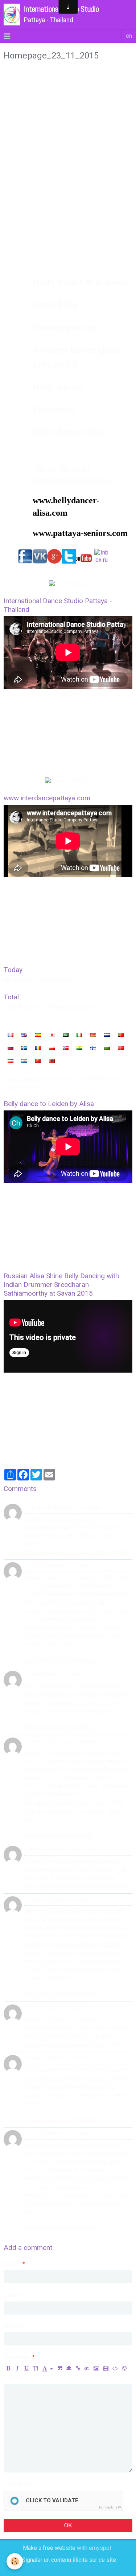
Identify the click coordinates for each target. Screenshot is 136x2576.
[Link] (78, 2368)
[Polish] (52, 1048)
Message (17, 2357)
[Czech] (11, 1061)
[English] (24, 1035)
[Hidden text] (87, 2368)
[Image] (96, 2368)
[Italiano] (79, 1035)
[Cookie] (15, 2561)
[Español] (38, 1035)
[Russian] (11, 1048)
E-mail (12, 2295)
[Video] (106, 2368)
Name (12, 2264)
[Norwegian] (66, 1048)
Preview (19, 2378)
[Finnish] (93, 1048)
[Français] (11, 1035)
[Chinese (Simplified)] (38, 1061)
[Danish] (121, 1048)
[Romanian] (38, 1048)
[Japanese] (52, 1035)
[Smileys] (124, 2368)
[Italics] (17, 2368)
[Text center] (69, 2368)
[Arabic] (66, 1035)
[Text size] (36, 2368)
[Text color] (48, 2368)
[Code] (115, 2368)
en (129, 36)
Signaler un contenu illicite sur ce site (69, 2560)
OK (68, 2525)
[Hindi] (79, 1048)
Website (15, 2326)
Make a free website (49, 2548)
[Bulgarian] (107, 1048)
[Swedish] (24, 1048)
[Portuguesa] (121, 1035)
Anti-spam (18, 2484)
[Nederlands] (107, 1035)
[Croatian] (24, 1061)
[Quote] (60, 2368)
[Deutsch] (93, 1035)
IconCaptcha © (110, 2507)
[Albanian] (52, 1061)
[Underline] (26, 2368)
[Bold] (8, 2368)
